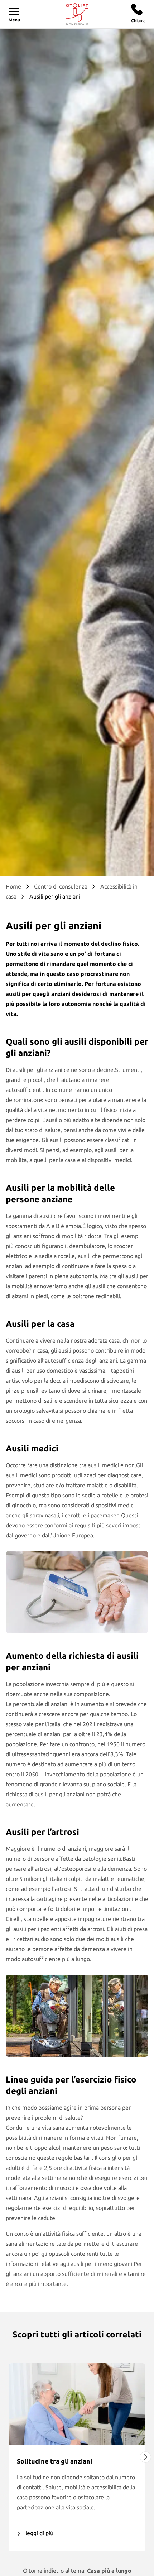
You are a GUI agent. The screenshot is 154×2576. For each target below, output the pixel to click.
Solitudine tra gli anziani (54, 2461)
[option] (77, 2457)
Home (13, 886)
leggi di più (39, 2533)
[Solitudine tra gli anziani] (77, 2404)
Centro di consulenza (61, 886)
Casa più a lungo (109, 2571)
